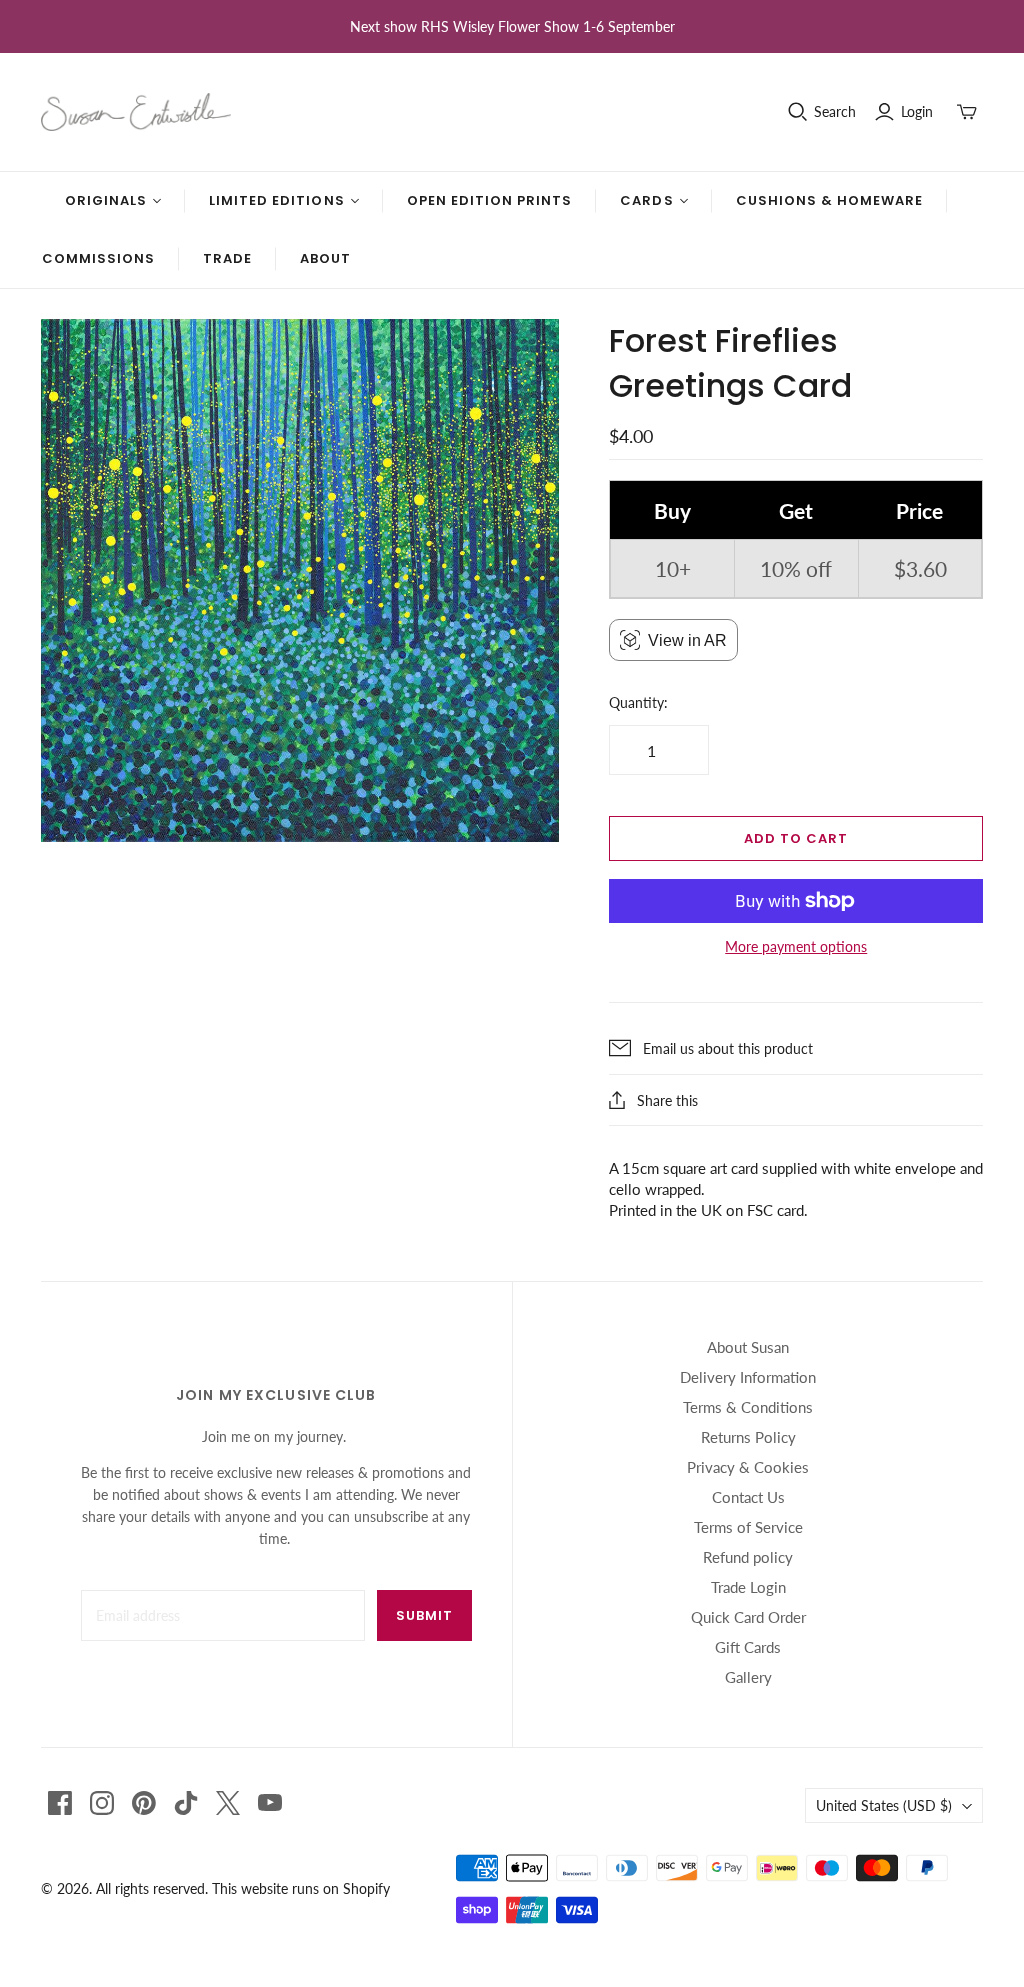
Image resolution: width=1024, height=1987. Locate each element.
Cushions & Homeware (830, 200)
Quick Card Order (748, 1617)
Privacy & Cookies (748, 1467)
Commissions (98, 258)
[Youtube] (270, 1803)
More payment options (796, 946)
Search (835, 111)
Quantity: (638, 702)
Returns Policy (748, 1437)
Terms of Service (748, 1527)
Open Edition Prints (490, 200)
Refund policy (748, 1557)
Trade (227, 258)
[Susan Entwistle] (136, 112)
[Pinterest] (144, 1803)
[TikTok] (186, 1803)
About (325, 258)
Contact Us (748, 1497)
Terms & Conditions (748, 1407)
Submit (424, 1615)
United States (884, 1805)
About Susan (748, 1347)
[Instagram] (102, 1803)
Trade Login (748, 1587)
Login (917, 111)
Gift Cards (748, 1647)
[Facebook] (60, 1803)
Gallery (748, 1677)
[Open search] (798, 112)
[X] (228, 1803)
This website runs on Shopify (301, 1888)
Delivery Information (748, 1377)
